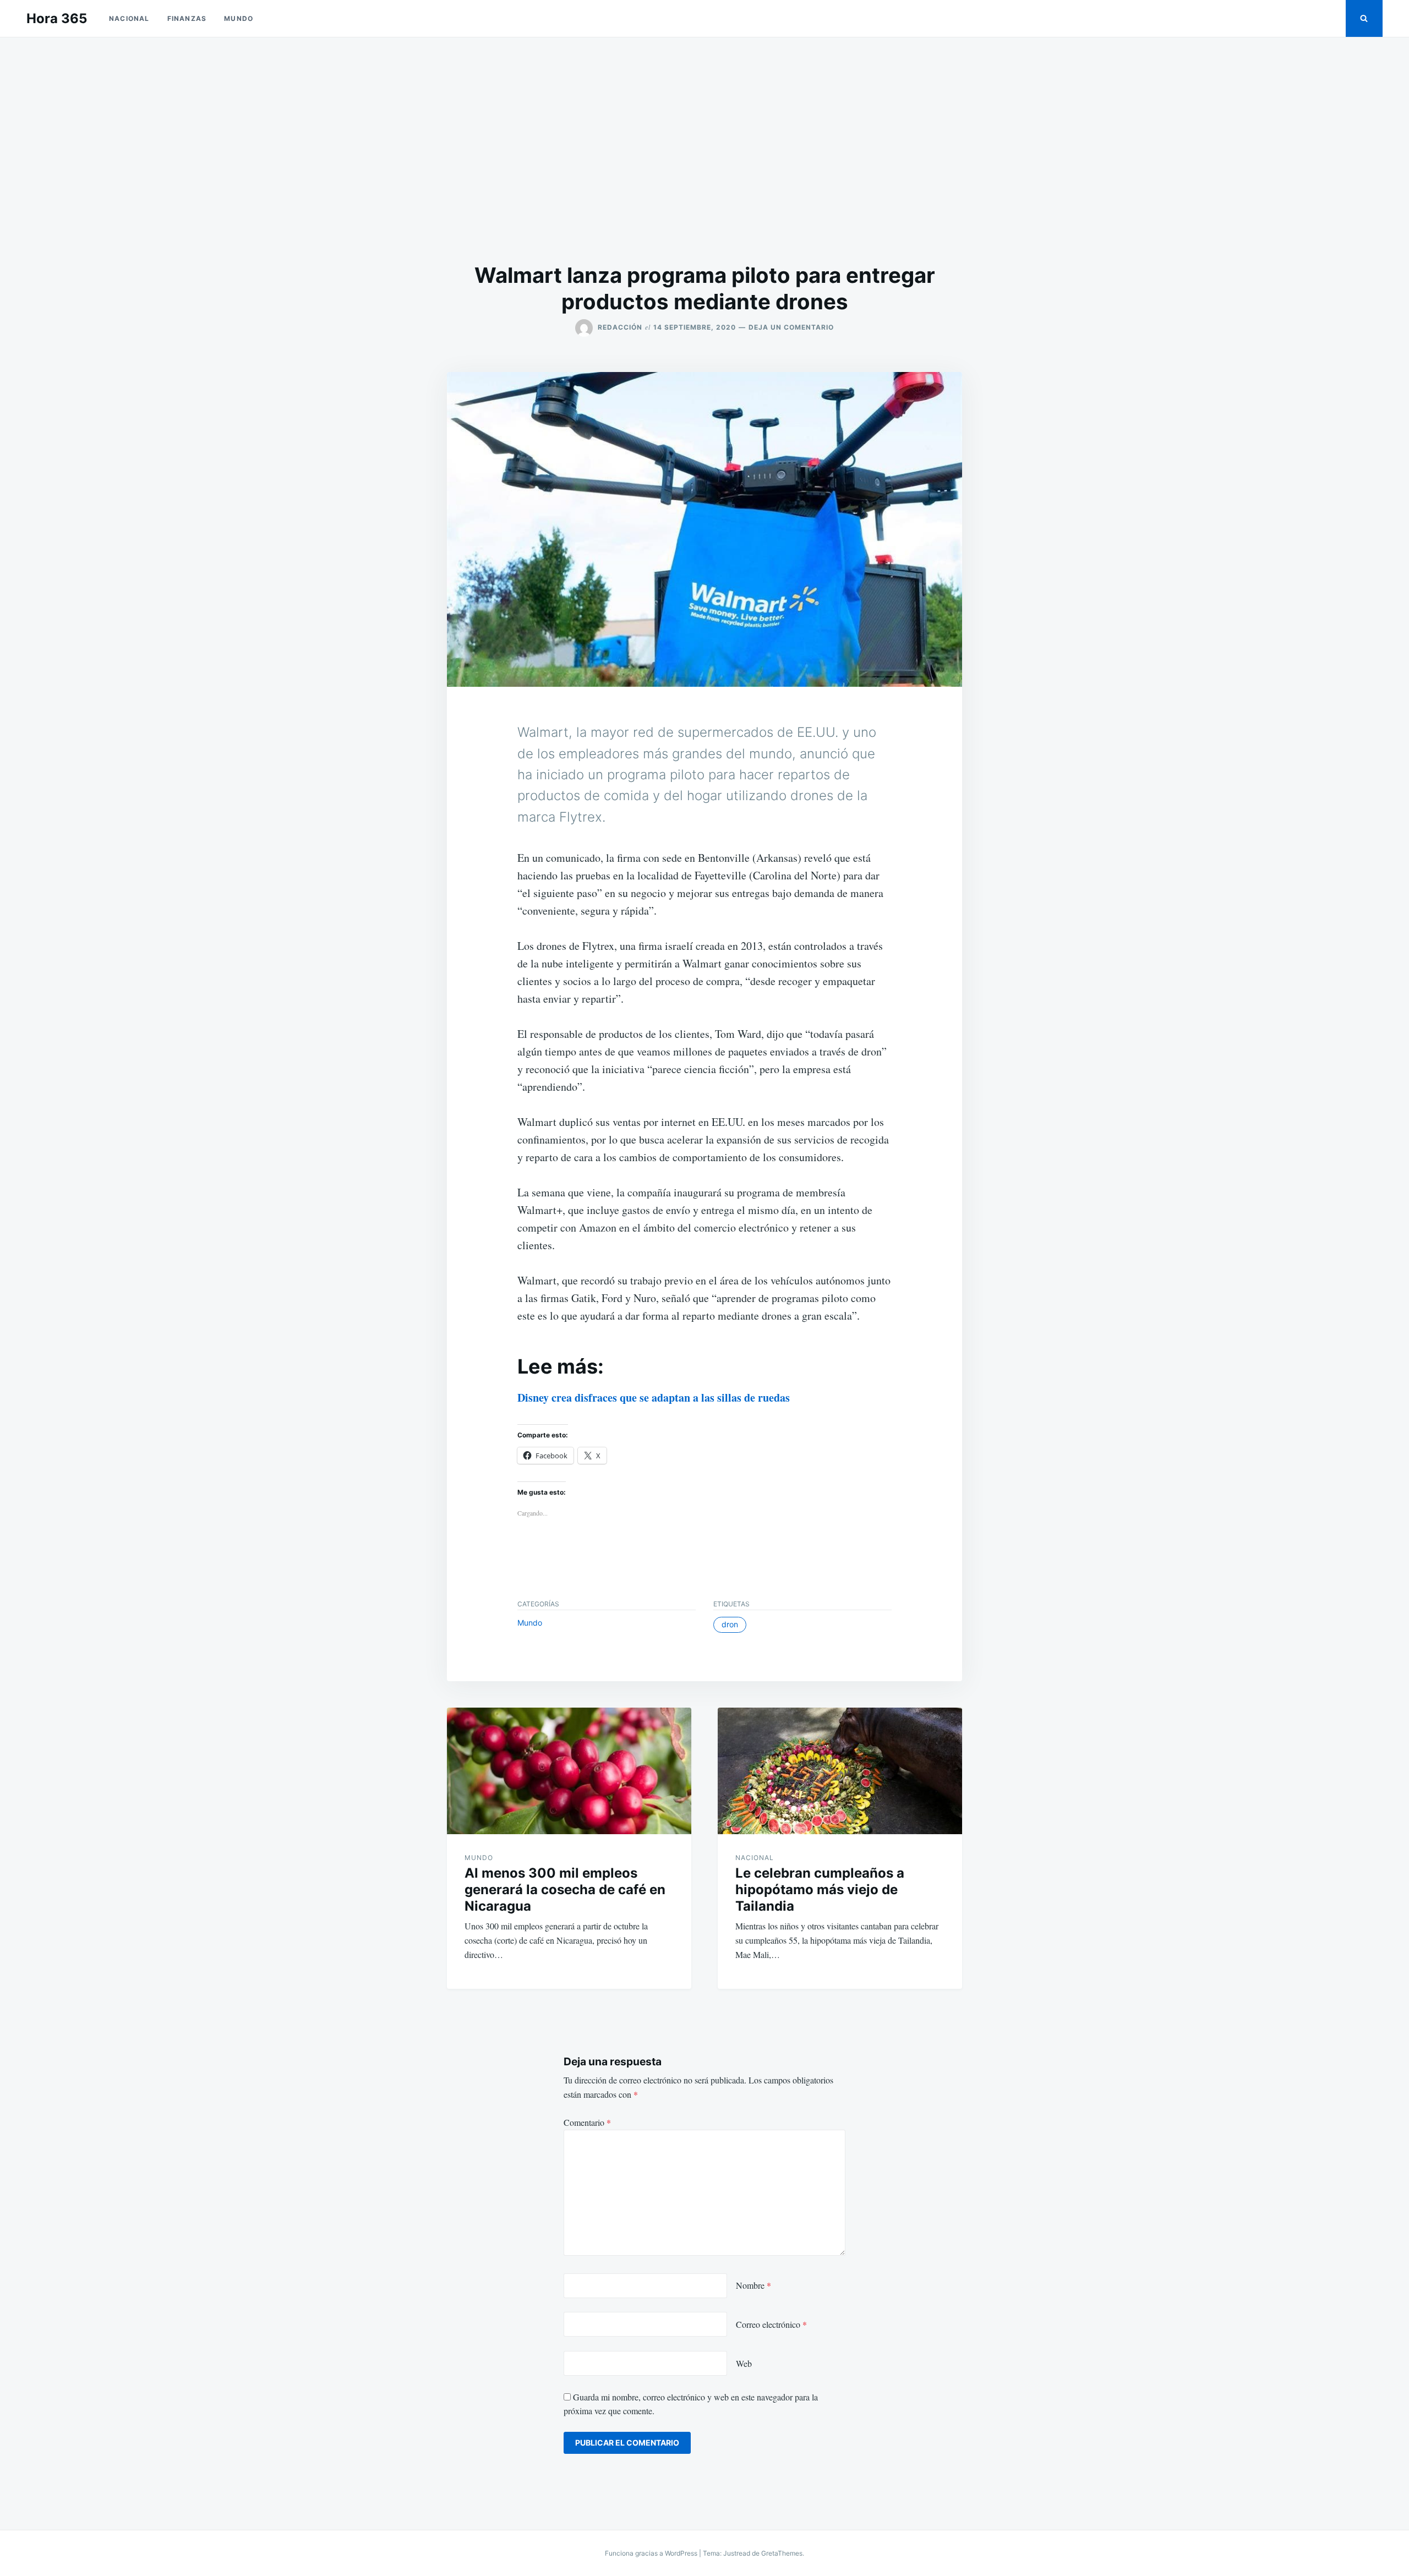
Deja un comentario (791, 327)
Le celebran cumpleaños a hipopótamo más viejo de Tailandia (820, 1889)
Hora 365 (57, 18)
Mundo (239, 18)
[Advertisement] (704, 150)
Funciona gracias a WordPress (652, 2553)
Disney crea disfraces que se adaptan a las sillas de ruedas (654, 1398)
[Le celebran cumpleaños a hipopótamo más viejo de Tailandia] (840, 1771)
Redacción (620, 327)
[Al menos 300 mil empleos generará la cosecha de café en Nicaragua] (569, 1771)
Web (744, 2363)
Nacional (129, 18)
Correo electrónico (771, 2324)
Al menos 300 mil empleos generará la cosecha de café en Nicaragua (565, 1889)
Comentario (587, 2122)
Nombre (753, 2285)
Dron (730, 1624)
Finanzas (187, 18)
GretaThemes (782, 2553)
